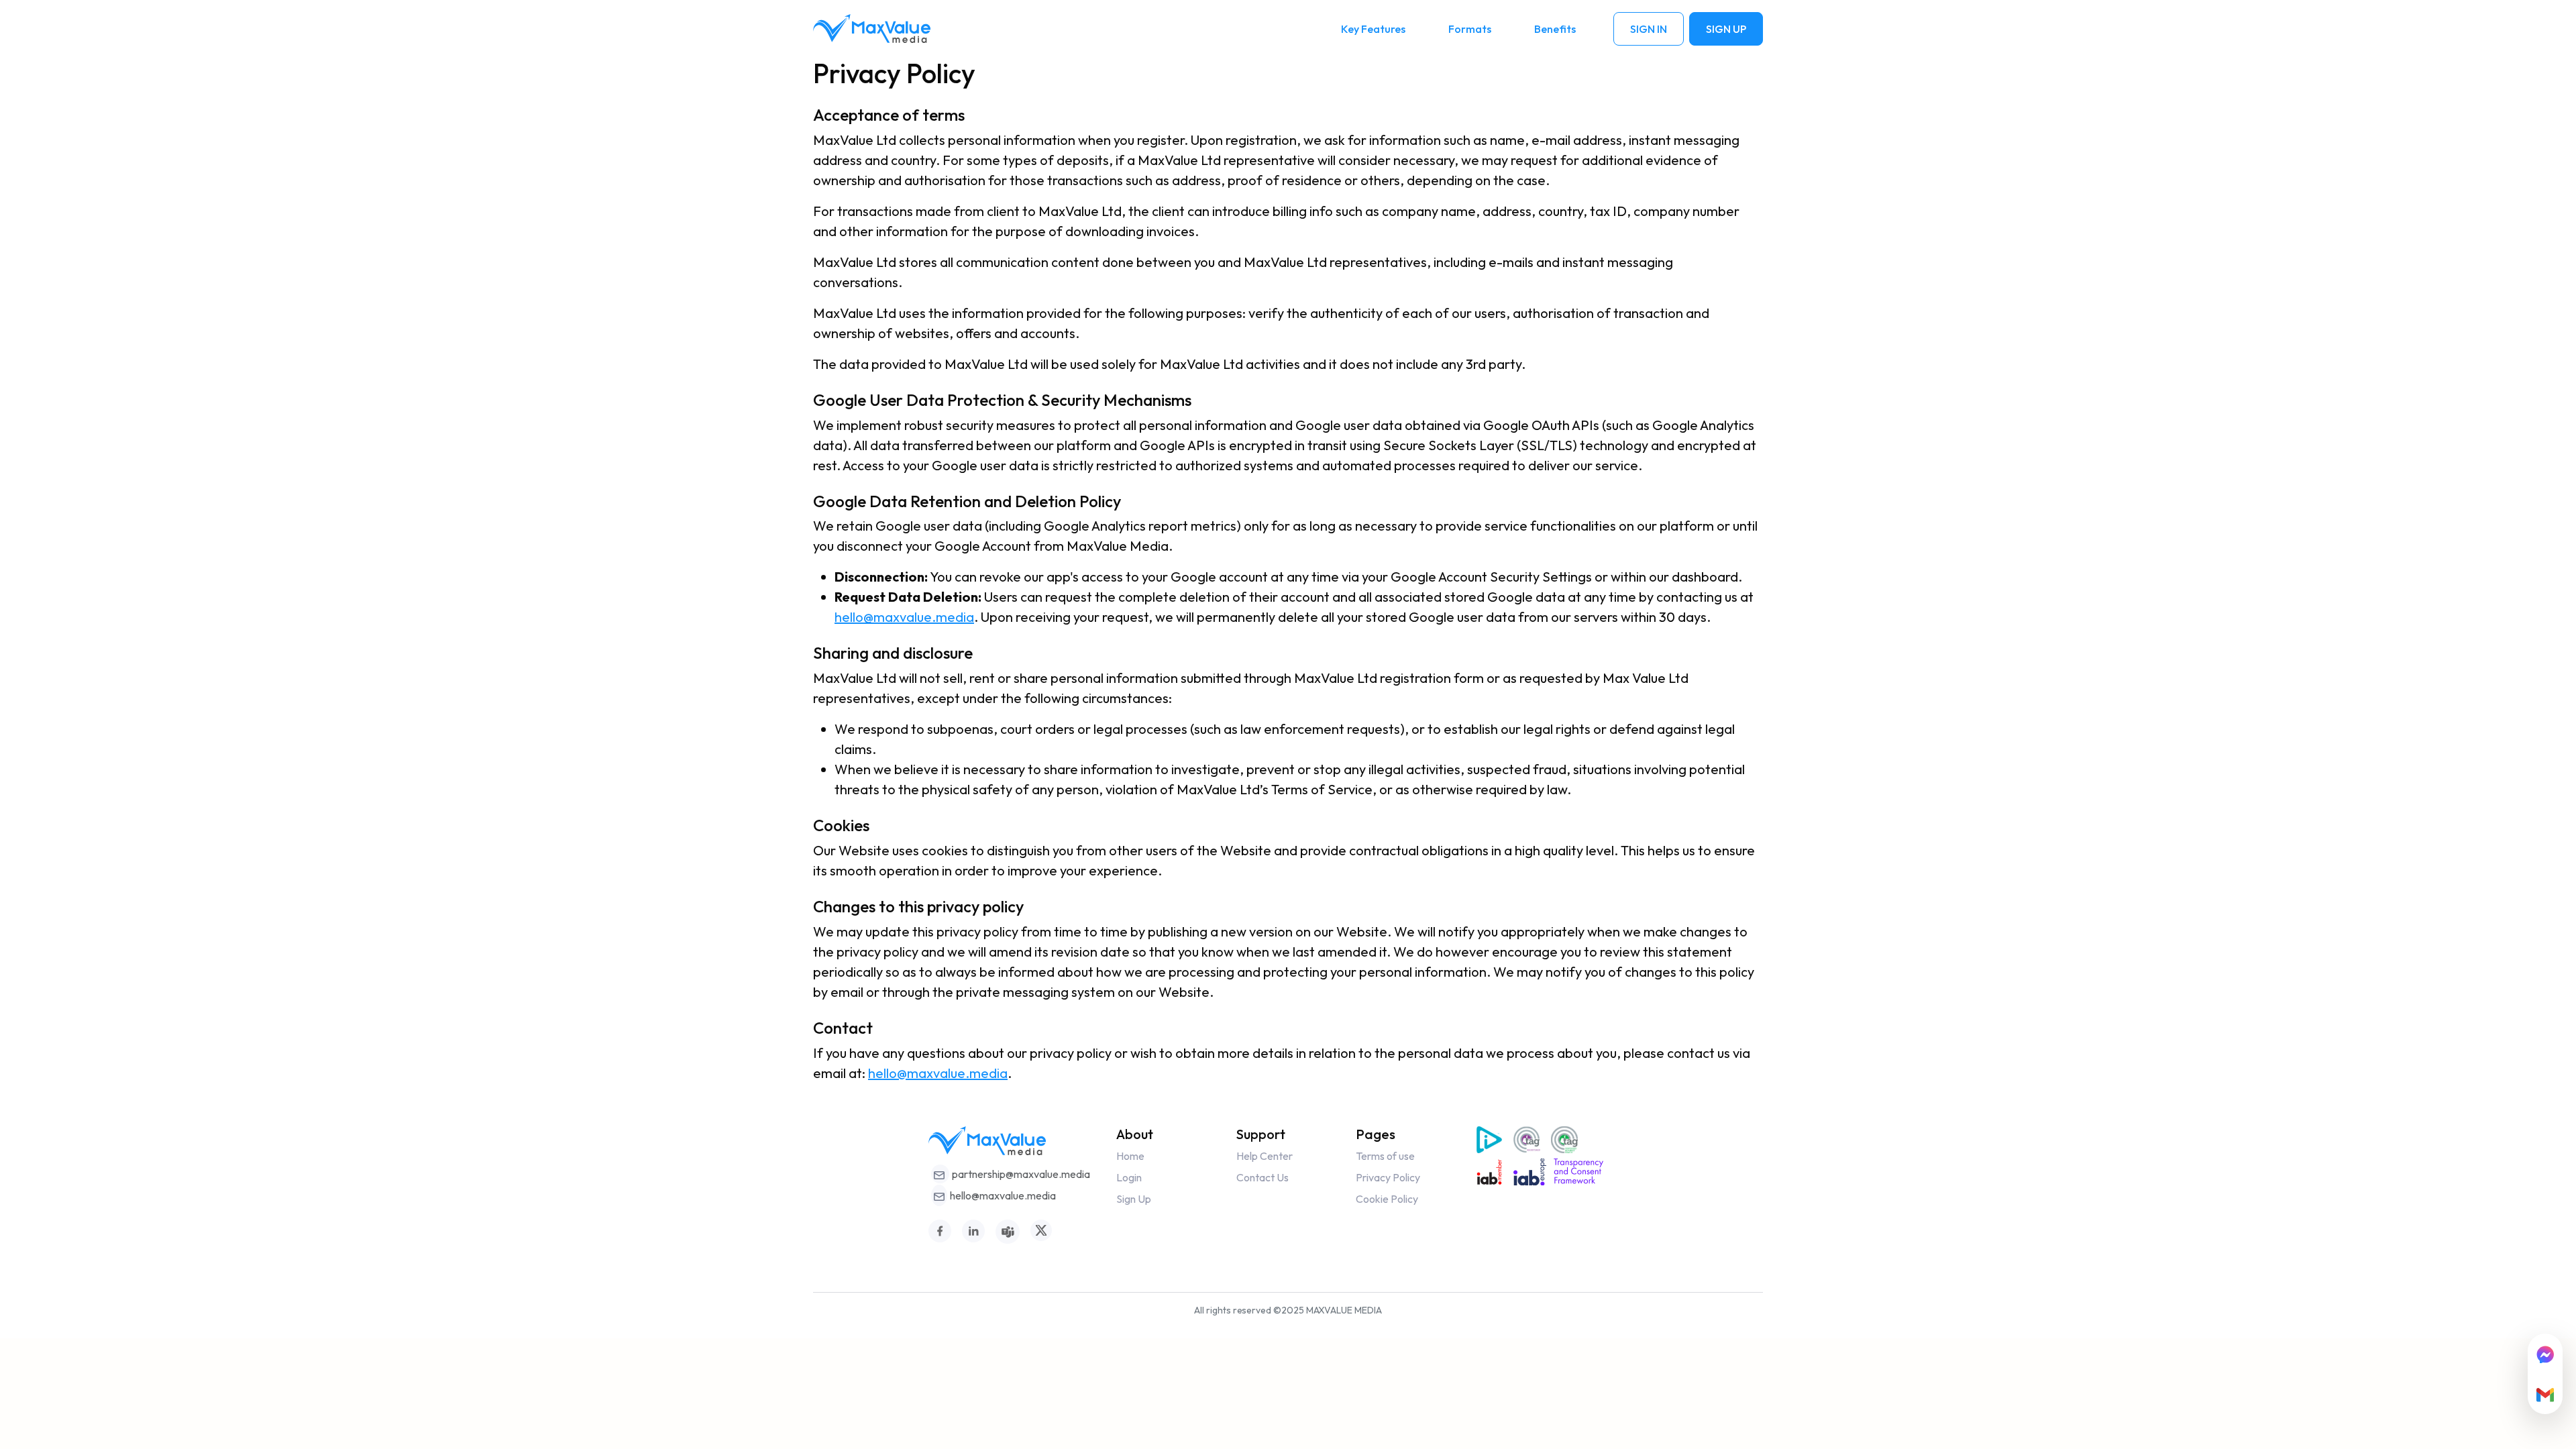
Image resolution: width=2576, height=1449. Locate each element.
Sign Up (1726, 29)
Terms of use (1385, 1156)
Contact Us (1263, 1177)
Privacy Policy (1388, 1177)
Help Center (1265, 1156)
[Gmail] (2545, 1394)
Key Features (1373, 29)
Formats (1470, 29)
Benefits (1555, 29)
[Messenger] (2545, 1354)
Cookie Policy (1387, 1199)
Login (1129, 1177)
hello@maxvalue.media (904, 617)
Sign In (1649, 29)
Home (1130, 1156)
